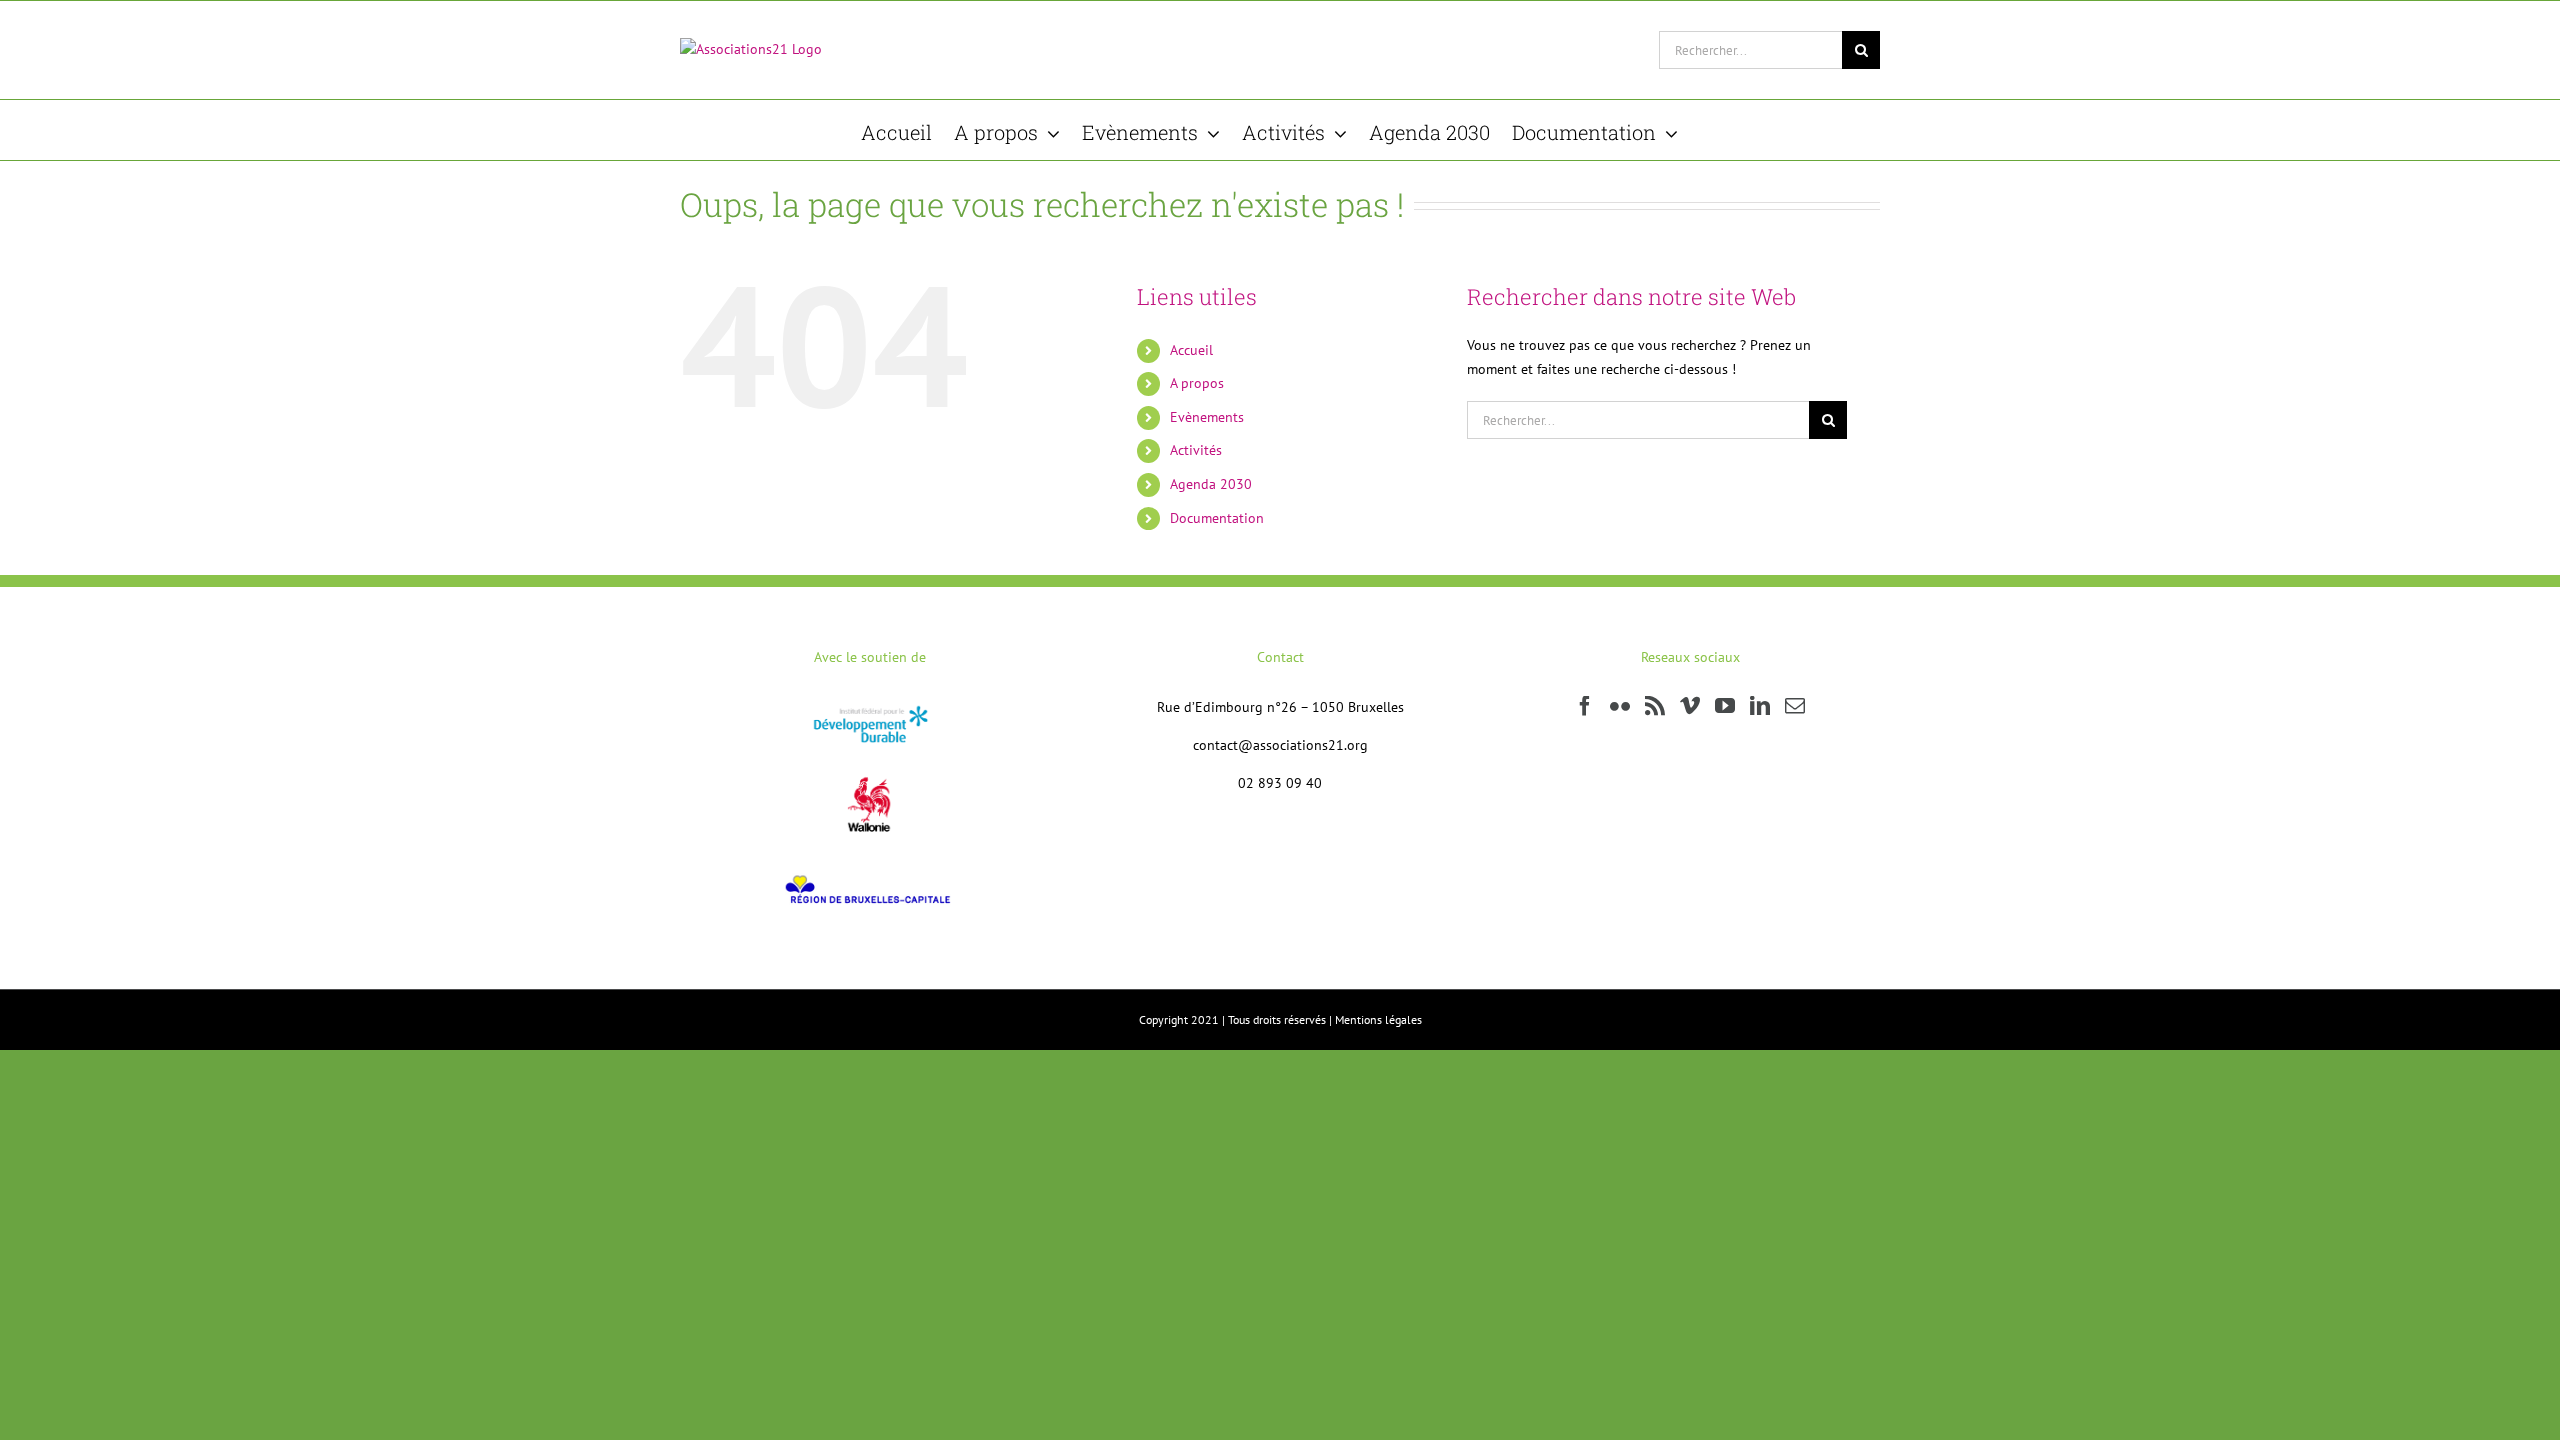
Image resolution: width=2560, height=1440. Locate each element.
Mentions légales (1378, 1019)
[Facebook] (1585, 706)
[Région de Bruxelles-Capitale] (870, 871)
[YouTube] (1725, 706)
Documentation (1217, 518)
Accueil (1191, 350)
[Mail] (1795, 706)
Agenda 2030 (1211, 484)
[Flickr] (1620, 706)
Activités (1196, 450)
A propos (1197, 383)
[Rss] (1655, 706)
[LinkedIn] (1760, 706)
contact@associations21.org (1280, 745)
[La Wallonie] (870, 763)
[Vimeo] (1690, 706)
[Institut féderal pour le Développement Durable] (870, 707)
